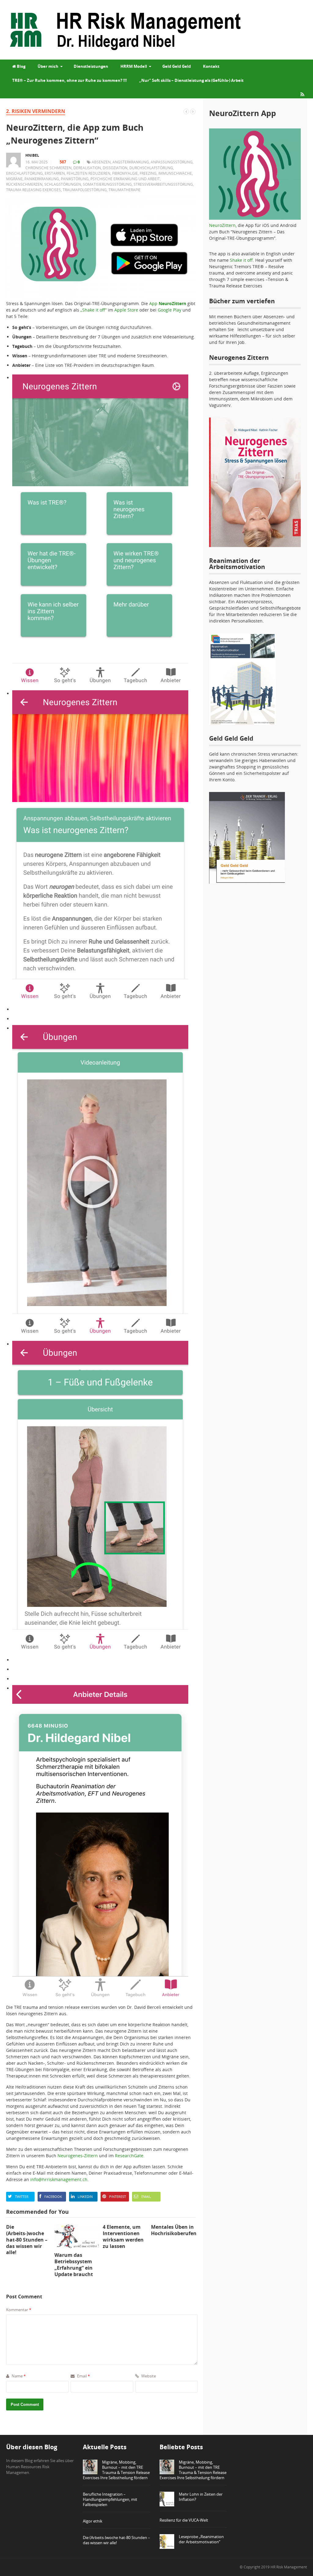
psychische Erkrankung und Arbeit (125, 179)
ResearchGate (129, 2156)
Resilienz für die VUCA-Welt (184, 2520)
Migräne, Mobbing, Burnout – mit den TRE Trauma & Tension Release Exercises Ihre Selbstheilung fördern (116, 2470)
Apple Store (126, 310)
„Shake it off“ (94, 310)
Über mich (48, 66)
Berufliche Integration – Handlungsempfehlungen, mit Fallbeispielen (110, 2499)
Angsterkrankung (131, 162)
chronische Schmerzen (48, 168)
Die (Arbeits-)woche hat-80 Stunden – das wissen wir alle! (116, 2540)
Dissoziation (115, 168)
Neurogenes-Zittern (78, 2156)
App (168, 303)
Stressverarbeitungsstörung (163, 184)
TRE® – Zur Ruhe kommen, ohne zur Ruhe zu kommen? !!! (70, 80)
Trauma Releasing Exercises (33, 190)
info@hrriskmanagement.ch (59, 2179)
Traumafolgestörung (85, 190)
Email (146, 2197)
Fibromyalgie (125, 173)
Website (148, 2376)
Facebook (53, 2197)
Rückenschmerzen (24, 184)
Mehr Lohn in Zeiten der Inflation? (201, 2497)
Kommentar (19, 2310)
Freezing (148, 173)
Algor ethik (93, 2521)
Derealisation (87, 168)
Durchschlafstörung (151, 168)
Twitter (22, 2197)
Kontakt (211, 66)
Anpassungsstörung (172, 162)
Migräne (14, 179)
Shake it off (241, 260)
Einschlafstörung (24, 173)
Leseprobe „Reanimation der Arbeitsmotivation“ (201, 2539)
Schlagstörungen (63, 184)
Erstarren (55, 173)
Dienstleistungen (91, 66)
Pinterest (118, 2197)
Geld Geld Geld (177, 66)
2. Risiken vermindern (36, 111)
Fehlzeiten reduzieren (88, 173)
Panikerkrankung (42, 179)
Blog (21, 66)
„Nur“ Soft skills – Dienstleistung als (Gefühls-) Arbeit (191, 80)
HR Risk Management (289, 2567)
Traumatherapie (125, 190)
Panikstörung (75, 179)
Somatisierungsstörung (107, 184)
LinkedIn (85, 2197)
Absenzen (101, 162)
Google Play (169, 310)
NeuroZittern (222, 225)
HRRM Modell (134, 66)
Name (18, 2376)
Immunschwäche (175, 173)
